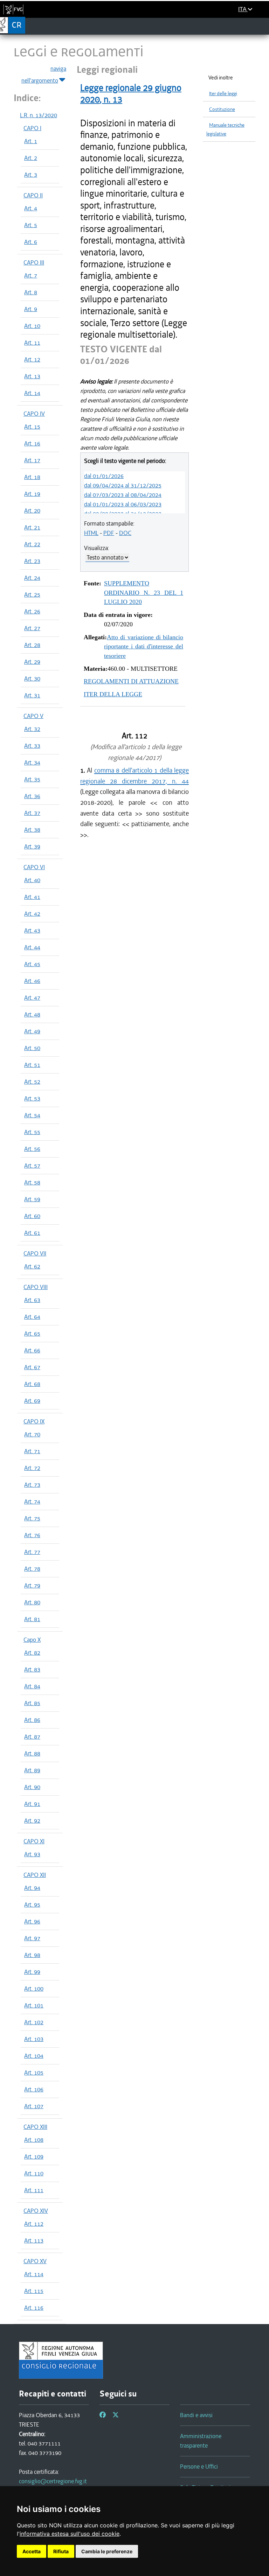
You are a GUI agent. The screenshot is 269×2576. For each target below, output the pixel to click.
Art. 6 (31, 242)
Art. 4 (31, 208)
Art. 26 (32, 611)
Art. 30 (32, 678)
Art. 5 (31, 225)
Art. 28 (32, 645)
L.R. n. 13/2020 (39, 115)
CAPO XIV (36, 2211)
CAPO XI (34, 1841)
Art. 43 (32, 930)
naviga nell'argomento (44, 75)
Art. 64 (32, 1317)
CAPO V (33, 716)
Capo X (32, 1640)
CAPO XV (35, 2261)
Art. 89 (32, 1770)
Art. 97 (32, 1938)
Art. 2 (31, 158)
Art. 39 (32, 846)
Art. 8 (31, 292)
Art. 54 (32, 1115)
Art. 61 (32, 1233)
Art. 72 (32, 1468)
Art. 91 (32, 1804)
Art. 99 (32, 1972)
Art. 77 (32, 1552)
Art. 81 (32, 1619)
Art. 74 (32, 1501)
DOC (125, 533)
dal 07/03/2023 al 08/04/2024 (123, 495)
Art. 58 (32, 1182)
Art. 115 (34, 2291)
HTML (91, 533)
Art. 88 (32, 1753)
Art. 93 (32, 1854)
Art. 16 (32, 443)
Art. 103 (34, 2039)
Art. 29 (32, 662)
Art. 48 (32, 1014)
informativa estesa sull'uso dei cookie (70, 2534)
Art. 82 (32, 1653)
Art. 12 (32, 359)
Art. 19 (32, 494)
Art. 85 (32, 1703)
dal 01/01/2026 (104, 476)
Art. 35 (32, 779)
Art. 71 (32, 1451)
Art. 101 (34, 2005)
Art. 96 (32, 1921)
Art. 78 (32, 1569)
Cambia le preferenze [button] (107, 2551)
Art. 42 (32, 914)
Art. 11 (32, 343)
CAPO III (34, 262)
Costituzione (222, 109)
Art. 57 (32, 1166)
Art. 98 (32, 1955)
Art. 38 (32, 830)
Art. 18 (32, 477)
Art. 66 (32, 1350)
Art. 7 (31, 275)
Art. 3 (31, 175)
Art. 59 (32, 1199)
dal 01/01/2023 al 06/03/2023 (123, 504)
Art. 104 (34, 2056)
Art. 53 (32, 1098)
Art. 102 (34, 2022)
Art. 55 (32, 1132)
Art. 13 (32, 376)
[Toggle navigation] (261, 26)
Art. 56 (32, 1149)
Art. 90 (32, 1787)
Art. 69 (32, 1401)
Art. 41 (32, 897)
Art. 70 (32, 1434)
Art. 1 (31, 141)
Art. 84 (32, 1686)
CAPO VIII (36, 1287)
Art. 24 (32, 578)
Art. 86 (32, 1720)
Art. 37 (32, 813)
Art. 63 (32, 1300)
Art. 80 (32, 1602)
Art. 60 (32, 1216)
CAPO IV (34, 414)
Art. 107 (34, 2106)
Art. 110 (34, 2173)
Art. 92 (32, 1821)
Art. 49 (32, 1031)
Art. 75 (32, 1518)
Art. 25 (32, 594)
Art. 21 (32, 527)
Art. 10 (32, 326)
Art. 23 (32, 561)
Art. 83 (32, 1669)
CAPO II (33, 195)
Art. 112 (34, 2224)
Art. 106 (34, 2089)
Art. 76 (32, 1535)
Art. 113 (34, 2240)
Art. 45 (32, 964)
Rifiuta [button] (61, 2551)
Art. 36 (32, 796)
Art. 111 (34, 2190)
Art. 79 (32, 1585)
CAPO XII (35, 1875)
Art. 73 (32, 1485)
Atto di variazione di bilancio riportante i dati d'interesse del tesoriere (144, 646)
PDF (109, 533)
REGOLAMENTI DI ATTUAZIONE (131, 681)
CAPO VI (34, 867)
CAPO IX (34, 1421)
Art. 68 (32, 1384)
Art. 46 (32, 981)
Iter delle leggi (223, 94)
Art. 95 (32, 1905)
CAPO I (32, 128)
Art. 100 (34, 1989)
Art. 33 (32, 746)
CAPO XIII (35, 2127)
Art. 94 (32, 1888)
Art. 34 (32, 762)
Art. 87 (32, 1737)
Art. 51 (32, 1065)
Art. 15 (32, 427)
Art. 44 (32, 947)
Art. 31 (32, 695)
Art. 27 (32, 628)
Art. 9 (31, 309)
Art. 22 (32, 544)
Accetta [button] (32, 2551)
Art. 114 (34, 2274)
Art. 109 (34, 2156)
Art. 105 (34, 2072)
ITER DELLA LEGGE (113, 694)
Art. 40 (32, 880)
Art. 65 (32, 1333)
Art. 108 (34, 2140)
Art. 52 (32, 1082)
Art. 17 (32, 460)
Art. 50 (32, 1048)
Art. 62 (32, 1266)
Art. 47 (32, 998)
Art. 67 (32, 1367)
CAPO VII (35, 1253)
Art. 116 (34, 2308)
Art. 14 (32, 393)
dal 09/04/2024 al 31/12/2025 (123, 485)
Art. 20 (32, 511)
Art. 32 (32, 729)
